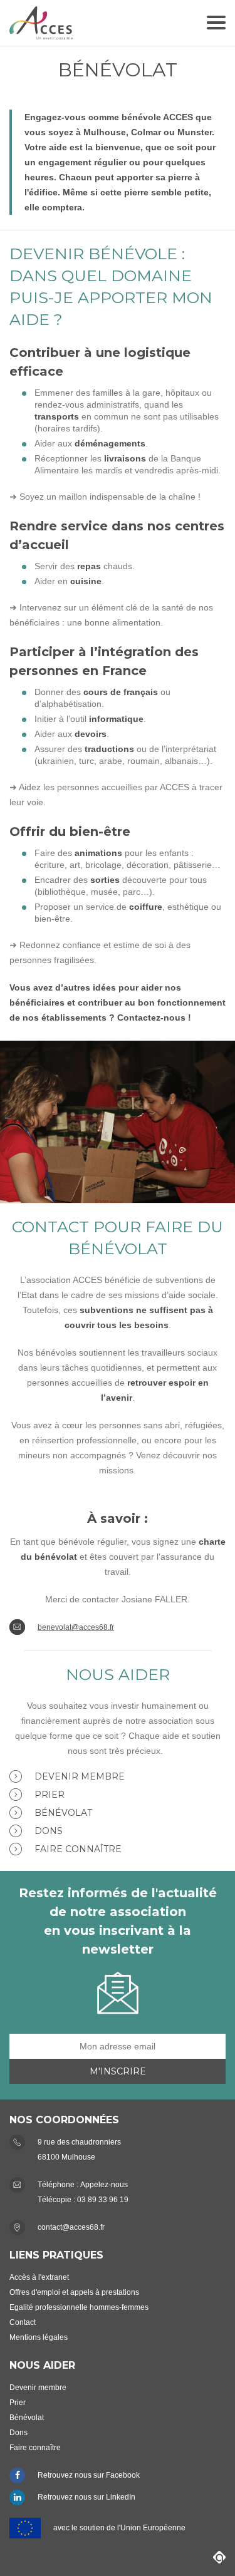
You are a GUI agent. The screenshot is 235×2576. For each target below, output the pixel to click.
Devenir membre (80, 1776)
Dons (49, 1831)
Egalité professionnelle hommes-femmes (79, 2307)
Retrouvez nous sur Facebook (89, 2475)
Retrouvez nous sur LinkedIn (86, 2497)
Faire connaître (78, 1849)
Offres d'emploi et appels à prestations (74, 2292)
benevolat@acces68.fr (76, 1627)
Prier (50, 1795)
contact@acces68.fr (71, 2227)
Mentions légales (39, 2337)
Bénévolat (63, 1813)
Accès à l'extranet (39, 2277)
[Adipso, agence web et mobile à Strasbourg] (219, 2557)
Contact (23, 2322)
